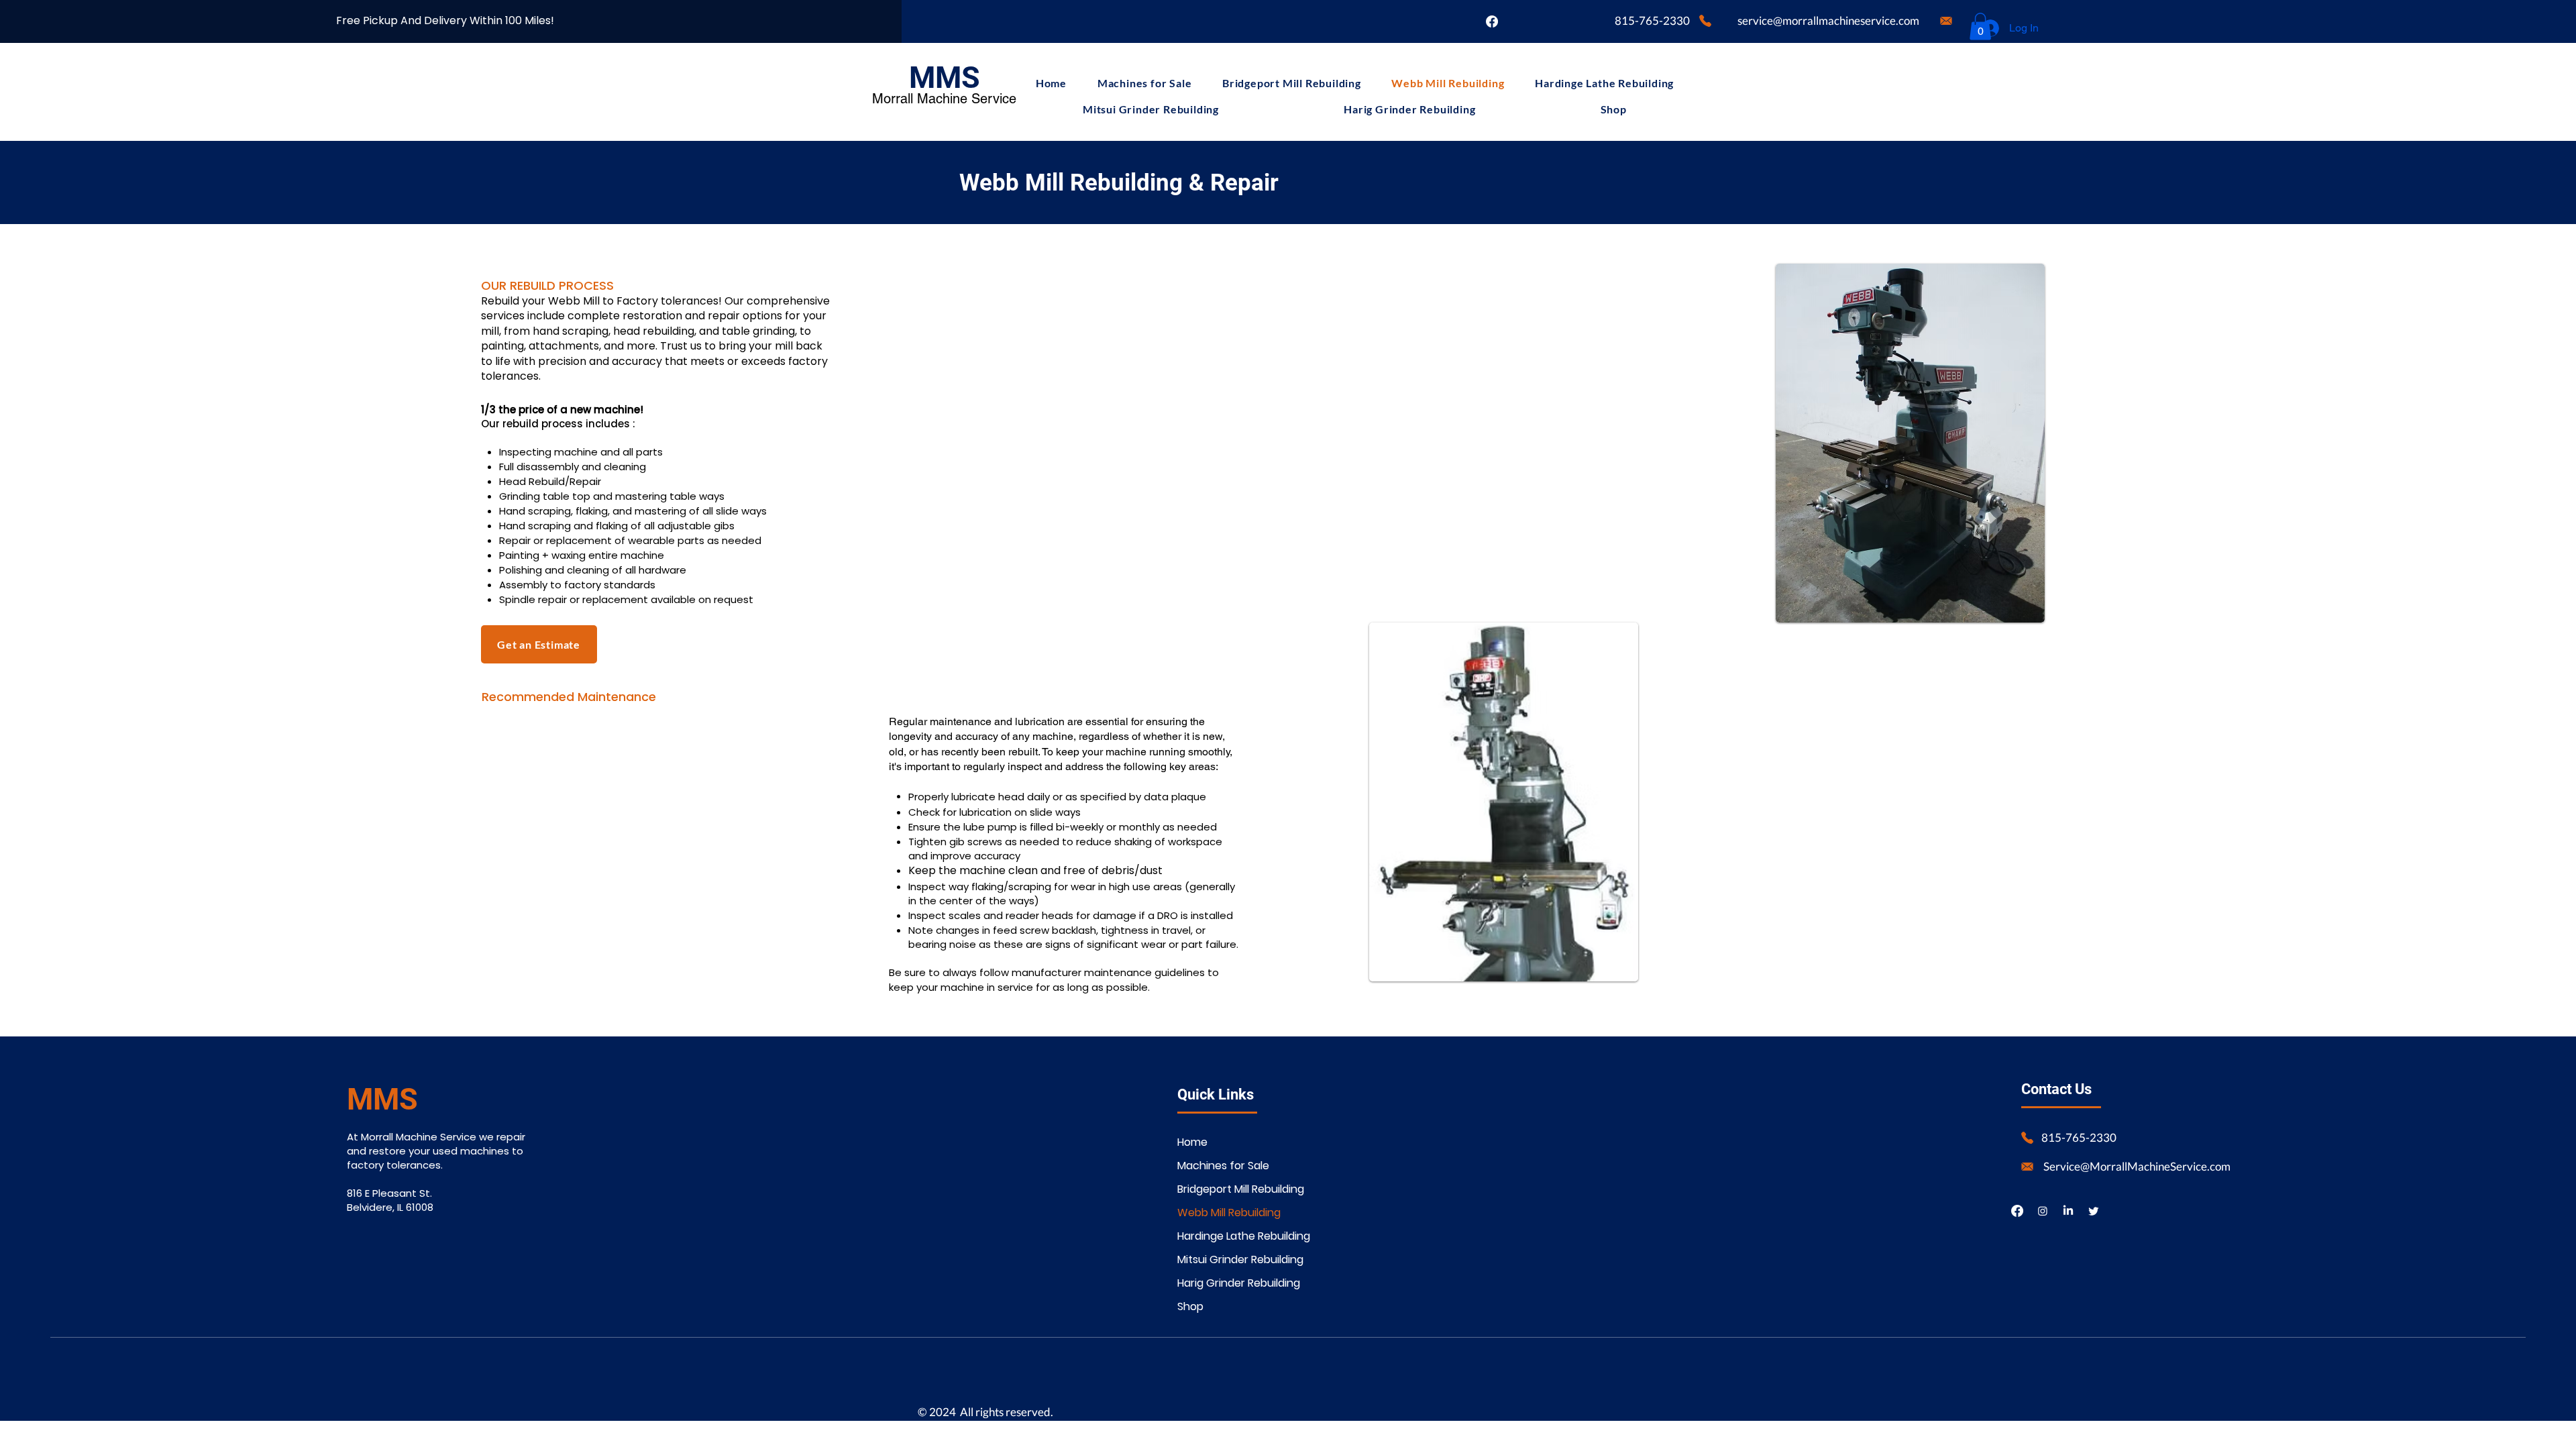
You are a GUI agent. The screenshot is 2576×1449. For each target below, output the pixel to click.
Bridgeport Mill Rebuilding (1225, 1189)
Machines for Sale (1223, 1166)
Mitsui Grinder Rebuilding (1225, 1259)
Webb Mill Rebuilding (1225, 1213)
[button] (1980, 26)
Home (1192, 1142)
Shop (1190, 1306)
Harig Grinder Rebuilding (1225, 1283)
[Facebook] (1492, 21)
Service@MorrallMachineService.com (2137, 1166)
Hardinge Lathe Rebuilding (1225, 1236)
